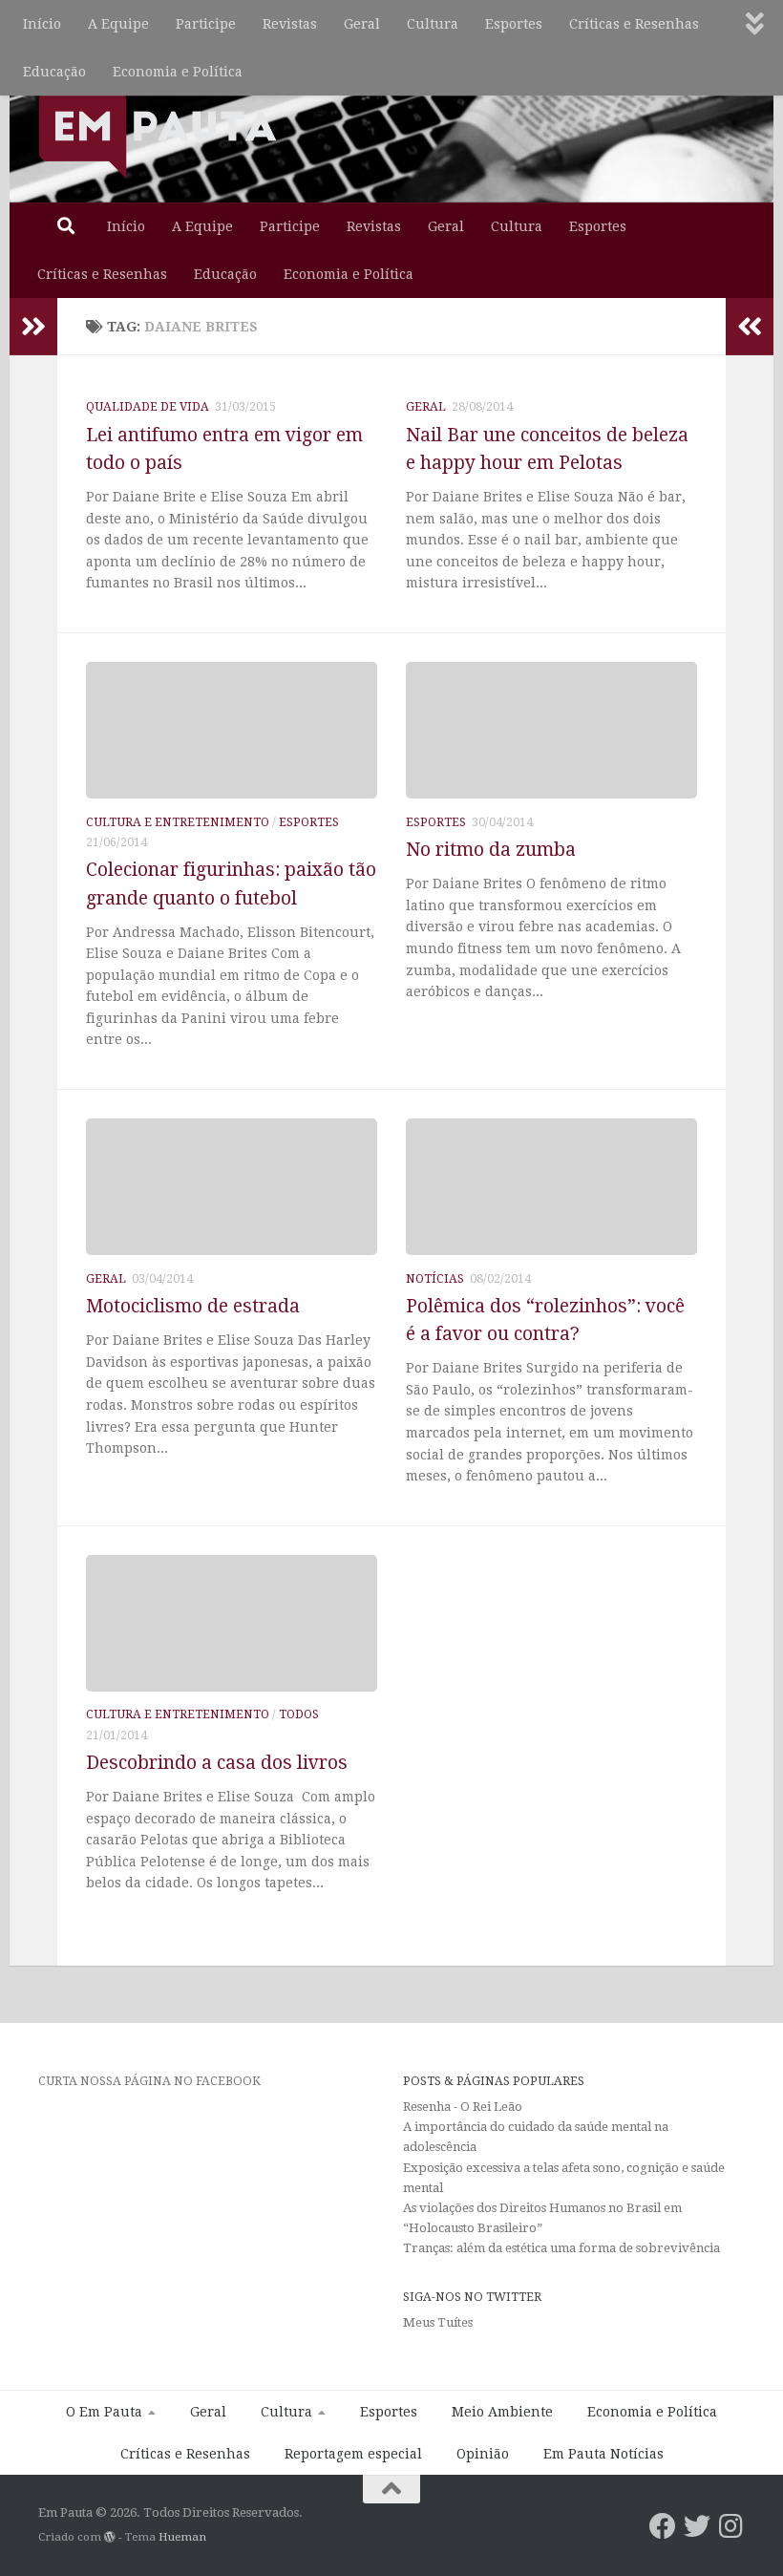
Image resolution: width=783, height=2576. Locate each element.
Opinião (483, 2454)
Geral (362, 24)
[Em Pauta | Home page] (158, 134)
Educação (54, 72)
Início (42, 24)
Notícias (435, 1279)
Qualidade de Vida (148, 407)
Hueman (182, 2537)
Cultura (433, 24)
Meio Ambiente (502, 2412)
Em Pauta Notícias (603, 2454)
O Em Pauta (104, 2412)
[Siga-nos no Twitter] (697, 2526)
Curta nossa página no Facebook (149, 2081)
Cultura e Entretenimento (178, 822)
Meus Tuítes (438, 2322)
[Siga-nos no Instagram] (731, 2526)
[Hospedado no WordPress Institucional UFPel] (110, 2537)
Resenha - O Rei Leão (463, 2107)
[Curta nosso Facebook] (663, 2526)
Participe (206, 24)
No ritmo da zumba (491, 850)
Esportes (514, 24)
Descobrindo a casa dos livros (217, 1763)
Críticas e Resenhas (634, 24)
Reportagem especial (353, 2454)
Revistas (290, 24)
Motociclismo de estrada (193, 1306)
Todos (299, 1714)
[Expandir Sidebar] (33, 327)
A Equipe (118, 24)
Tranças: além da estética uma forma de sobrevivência (561, 2248)
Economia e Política (178, 72)
